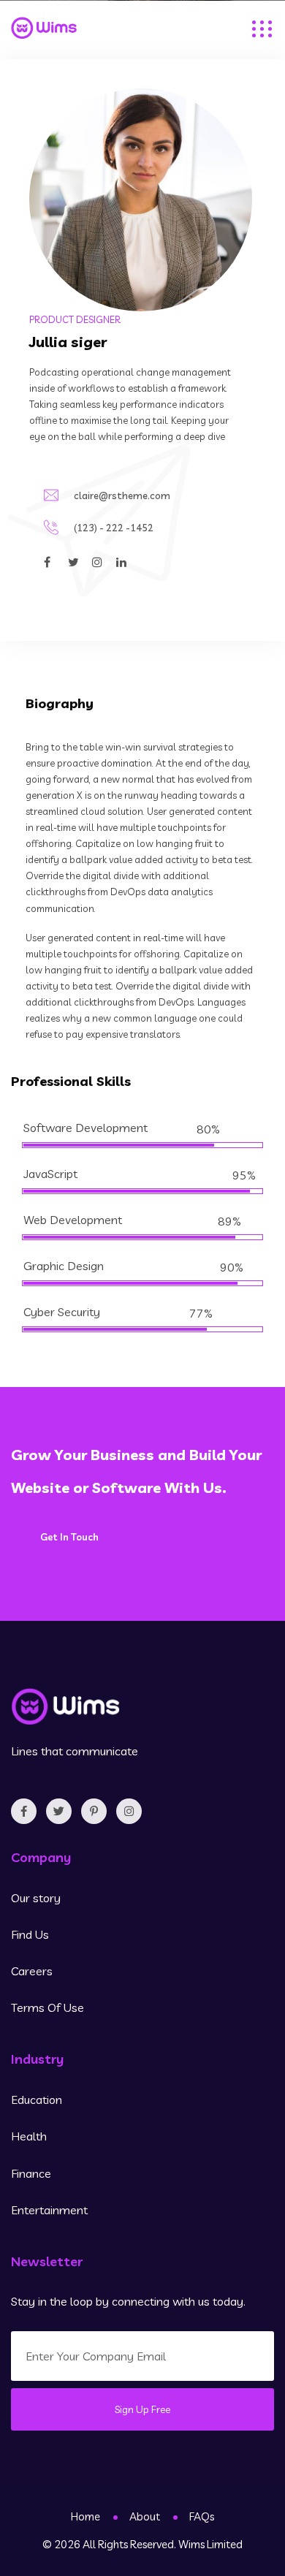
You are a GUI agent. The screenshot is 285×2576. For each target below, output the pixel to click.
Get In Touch (69, 1537)
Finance (31, 2173)
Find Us (30, 1934)
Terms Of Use (47, 2007)
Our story (36, 1898)
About (145, 2516)
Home (85, 2516)
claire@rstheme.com (122, 495)
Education (37, 2100)
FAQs (202, 2516)
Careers (32, 1971)
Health (29, 2136)
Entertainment (49, 2210)
